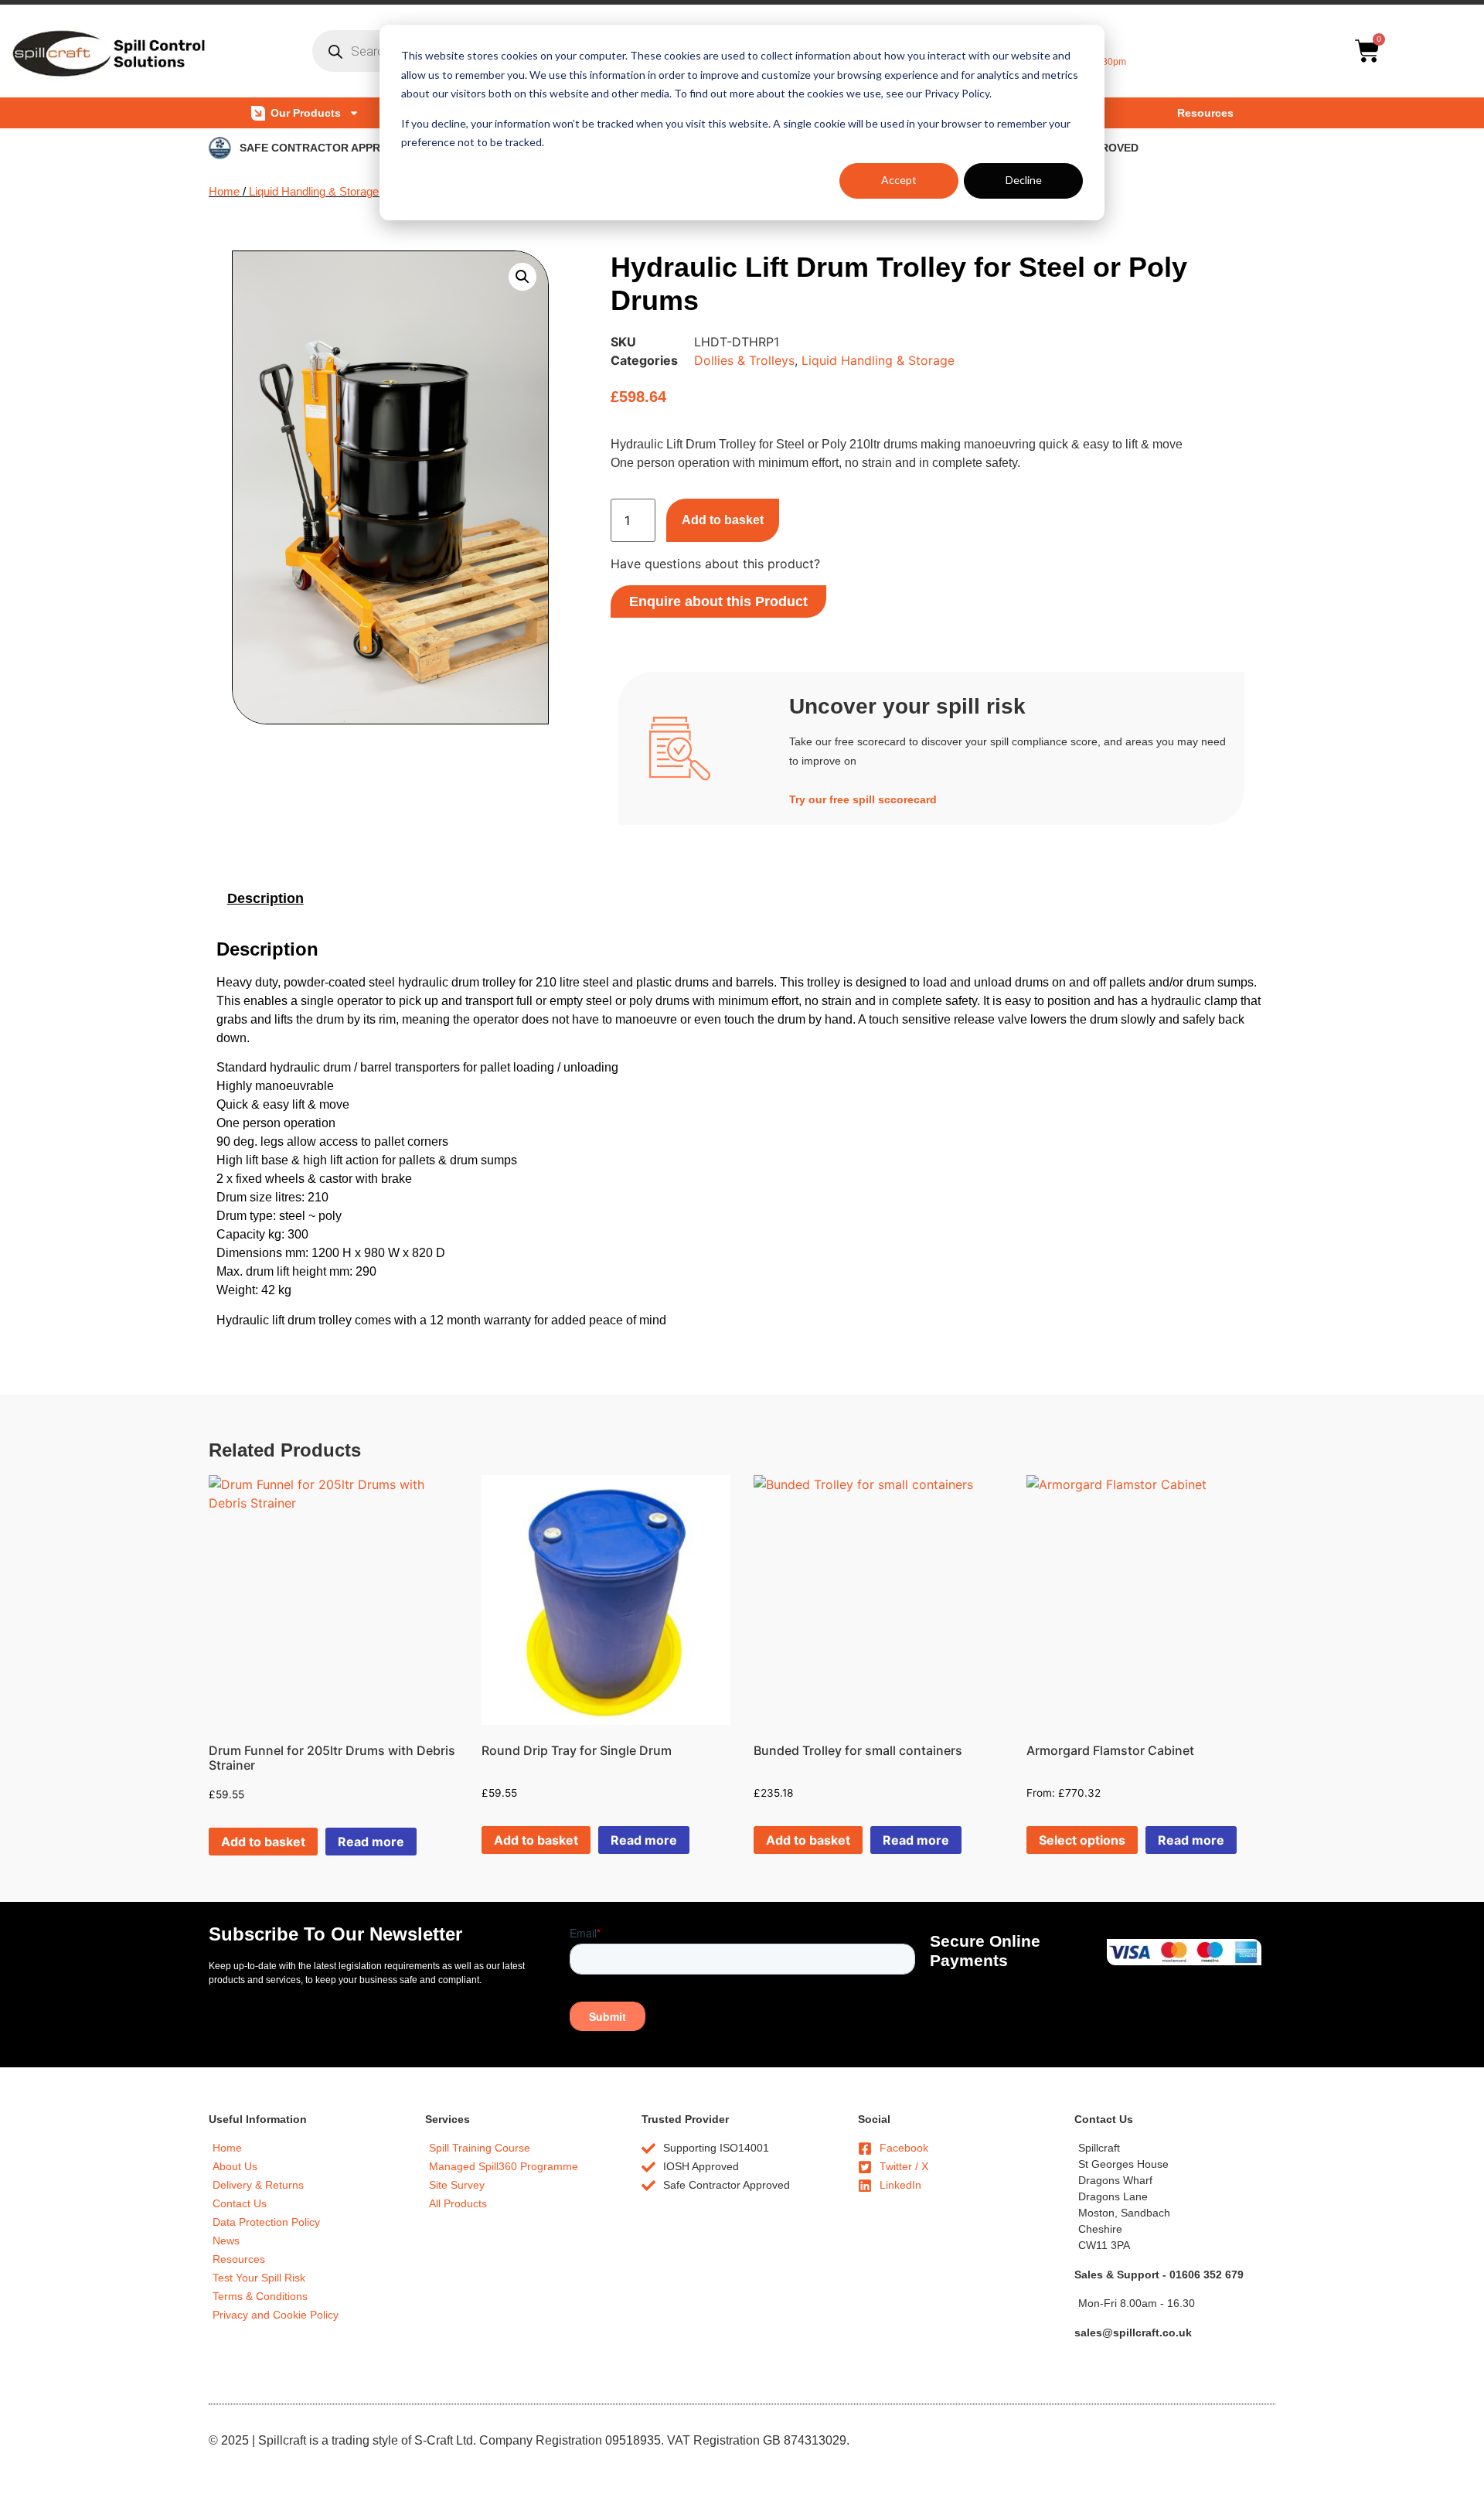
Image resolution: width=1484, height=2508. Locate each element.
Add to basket (723, 520)
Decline (1024, 180)
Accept (899, 180)
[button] (522, 277)
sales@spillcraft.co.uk (1133, 2333)
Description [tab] (265, 898)
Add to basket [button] (263, 1842)
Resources (1205, 113)
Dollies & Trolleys (744, 360)
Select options (1082, 1840)
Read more (371, 1842)
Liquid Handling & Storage (314, 192)
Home (224, 192)
